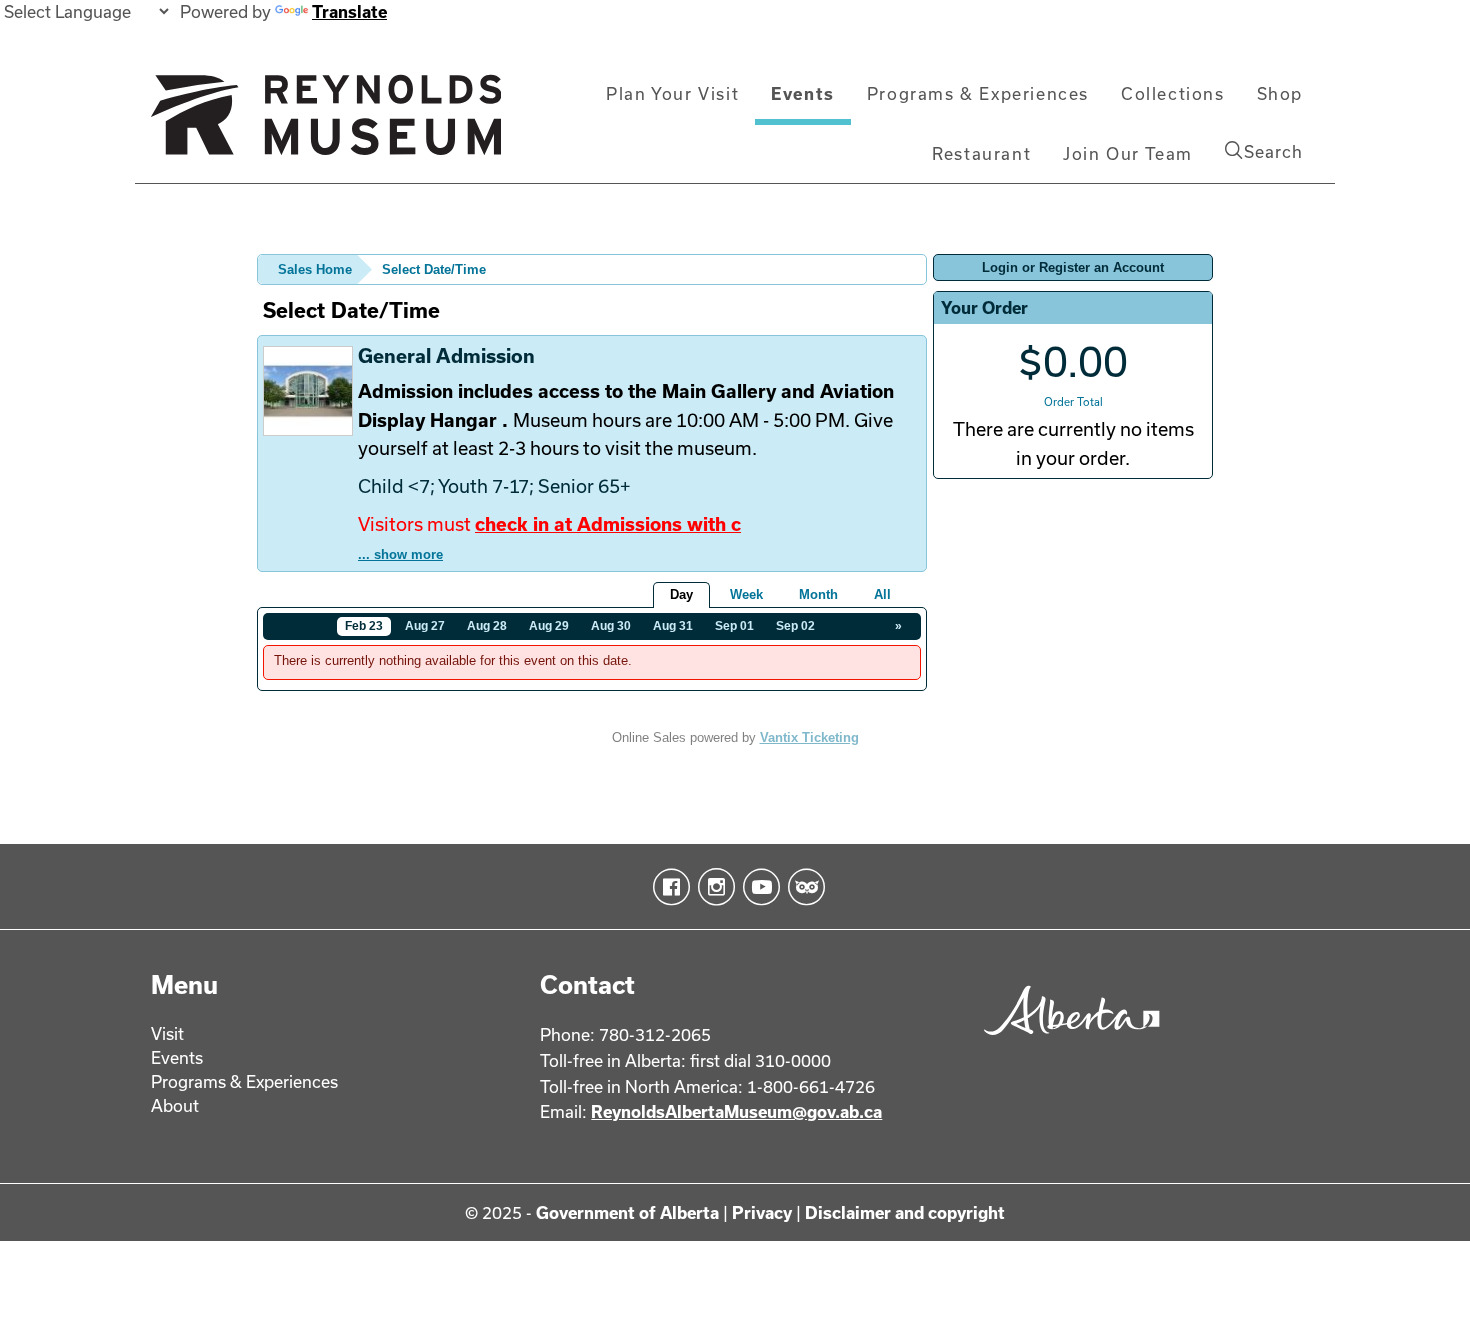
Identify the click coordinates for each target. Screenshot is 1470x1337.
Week (746, 594)
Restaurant (981, 153)
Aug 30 (611, 626)
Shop (1280, 93)
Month (818, 594)
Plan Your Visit (672, 93)
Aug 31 (673, 626)
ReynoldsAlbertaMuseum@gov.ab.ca (736, 1111)
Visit (167, 1033)
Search (1273, 151)
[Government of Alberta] (1066, 1041)
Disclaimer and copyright (905, 1212)
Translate (349, 11)
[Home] (326, 123)
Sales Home (315, 269)
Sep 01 (734, 626)
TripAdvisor (802, 887)
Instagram (712, 887)
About (175, 1105)
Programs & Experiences (978, 93)
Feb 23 (364, 626)
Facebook (667, 887)
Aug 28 (487, 626)
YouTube (757, 887)
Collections (1173, 93)
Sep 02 (795, 626)
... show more (400, 554)
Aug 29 (549, 626)
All (882, 594)
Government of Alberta (627, 1212)
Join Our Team (1128, 153)
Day (681, 594)
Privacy (762, 1212)
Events (803, 93)
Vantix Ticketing (809, 737)
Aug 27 (425, 626)
